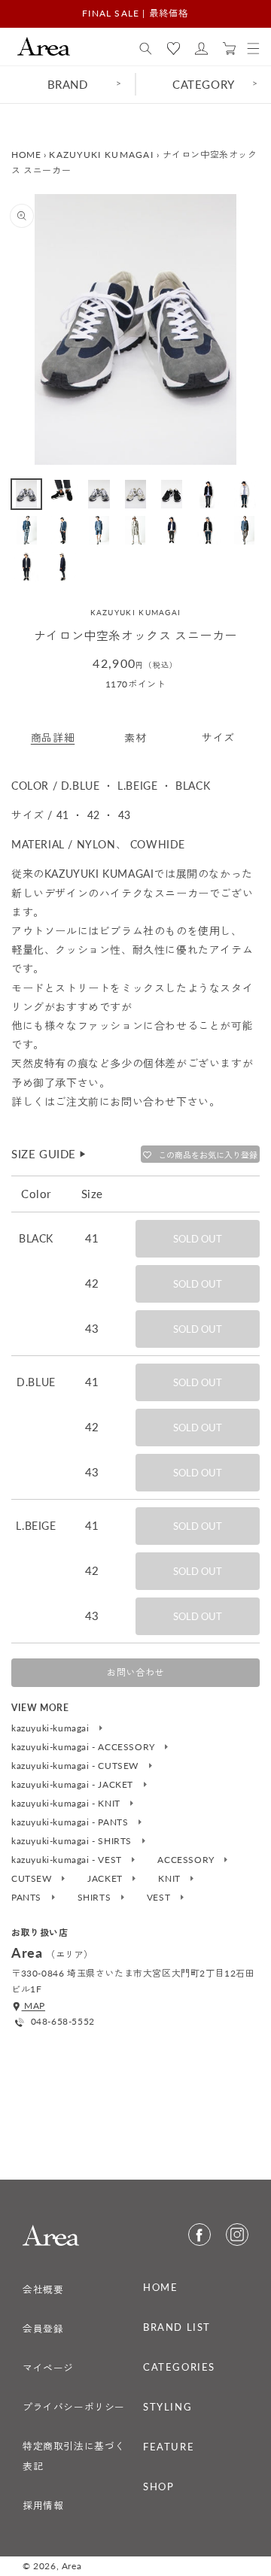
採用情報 (43, 2505)
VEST (160, 1898)
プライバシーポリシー (74, 2407)
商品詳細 (53, 737)
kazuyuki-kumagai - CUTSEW (76, 1766)
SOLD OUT (198, 1239)
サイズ (218, 737)
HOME (26, 155)
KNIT (171, 1879)
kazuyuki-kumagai (52, 1728)
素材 (135, 737)
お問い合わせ (135, 1672)
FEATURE (169, 2447)
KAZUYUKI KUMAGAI (101, 155)
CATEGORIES (179, 2367)
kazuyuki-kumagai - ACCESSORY (84, 1747)
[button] (146, 49)
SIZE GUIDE (49, 1154)
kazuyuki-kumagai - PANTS (71, 1822)
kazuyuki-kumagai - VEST (68, 1860)
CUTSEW (33, 1879)
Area (72, 2566)
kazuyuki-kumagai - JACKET (74, 1785)
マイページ (48, 2368)
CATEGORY (204, 84)
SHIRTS (96, 1898)
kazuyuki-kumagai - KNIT (67, 1804)
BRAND (68, 84)
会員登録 (43, 2329)
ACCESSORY (187, 1860)
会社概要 (43, 2289)
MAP (33, 2006)
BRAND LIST (177, 2327)
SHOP (158, 2486)
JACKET (106, 1879)
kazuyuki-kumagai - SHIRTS (73, 1841)
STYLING (167, 2407)
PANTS (28, 1898)
